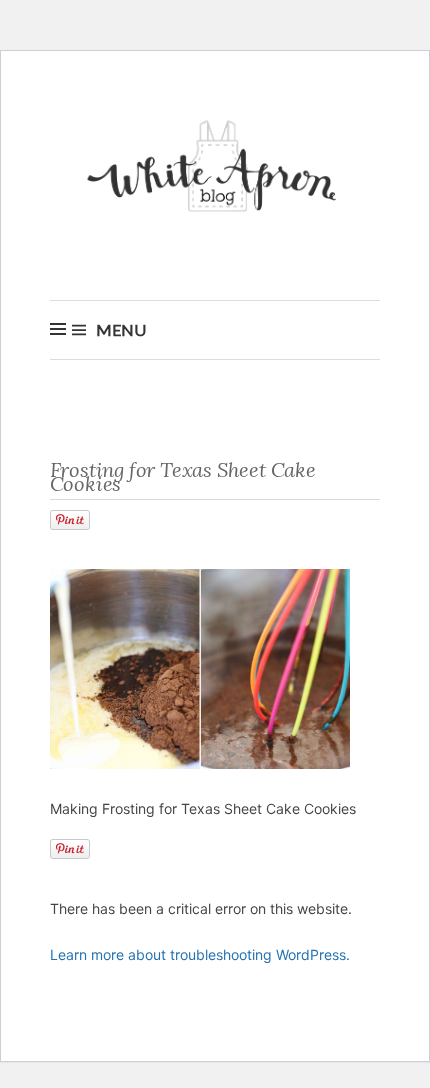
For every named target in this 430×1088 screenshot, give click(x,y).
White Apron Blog (215, 171)
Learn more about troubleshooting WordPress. (200, 954)
